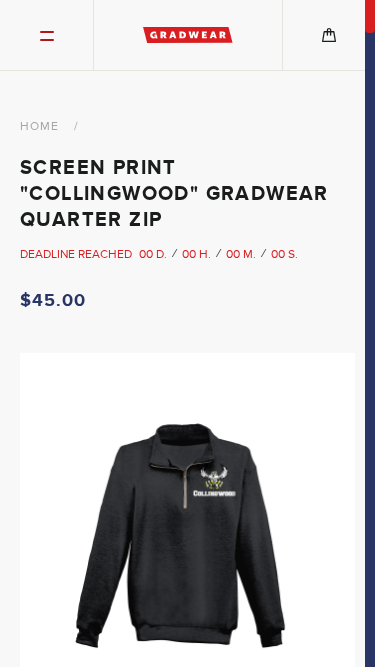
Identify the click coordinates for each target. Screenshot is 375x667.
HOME (39, 126)
